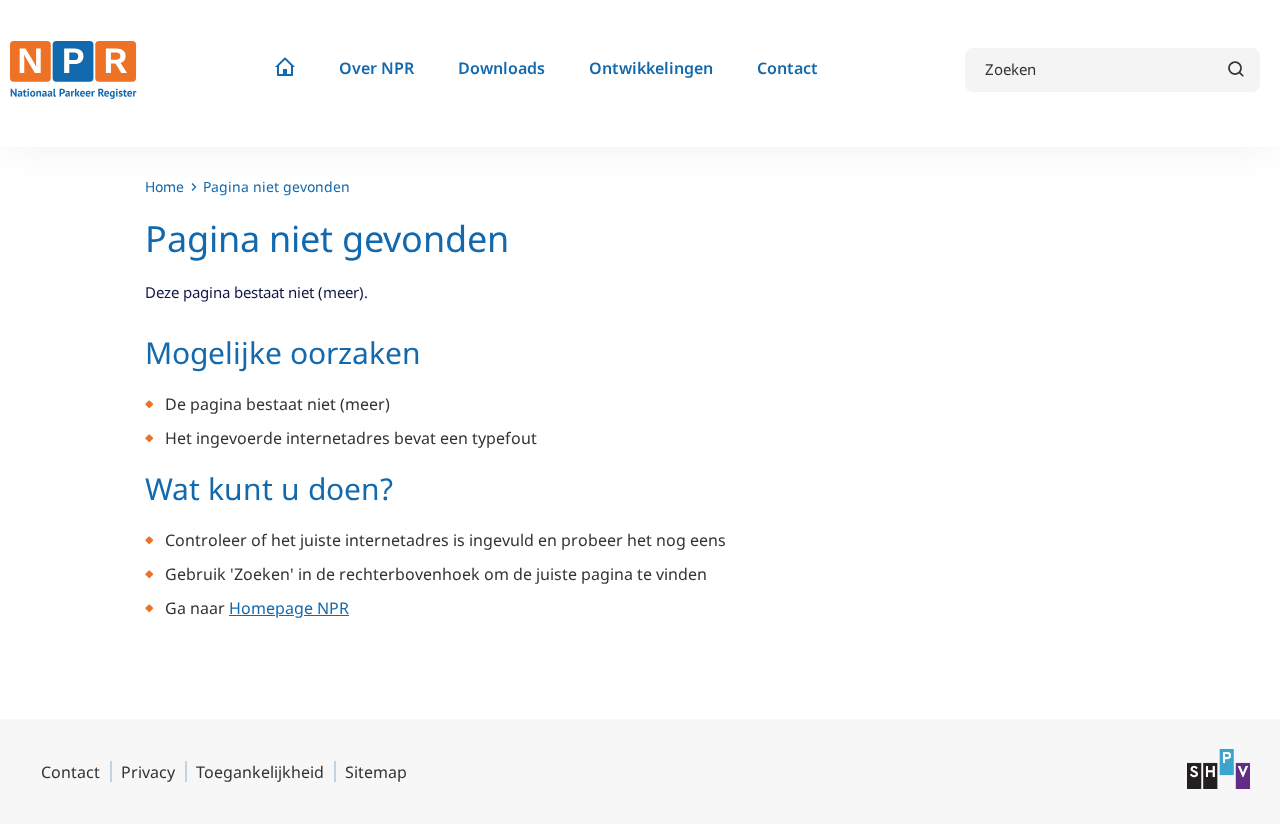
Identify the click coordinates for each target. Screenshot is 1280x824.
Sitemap (376, 772)
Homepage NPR (289, 608)
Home (164, 186)
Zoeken (1010, 69)
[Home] (285, 70)
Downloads (501, 68)
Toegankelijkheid (260, 772)
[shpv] (1218, 783)
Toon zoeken (1235, 68)
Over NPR (376, 68)
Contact (787, 68)
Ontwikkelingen (651, 68)
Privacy (148, 772)
